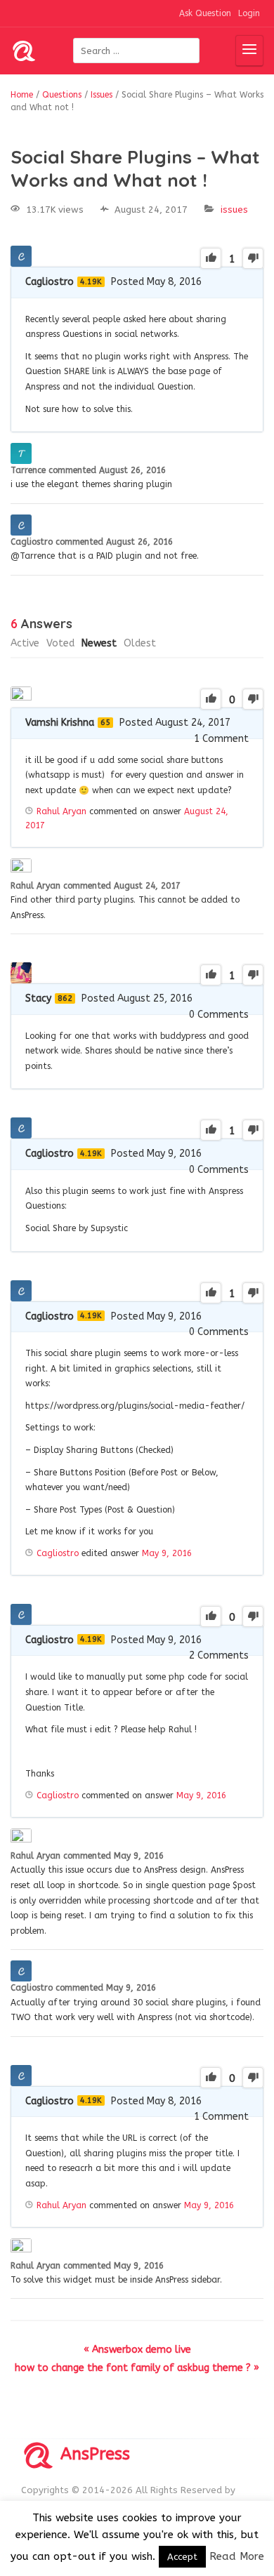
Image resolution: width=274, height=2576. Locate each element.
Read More (237, 2556)
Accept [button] (182, 2557)
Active (25, 643)
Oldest (140, 643)
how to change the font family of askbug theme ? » (137, 2368)
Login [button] (249, 13)
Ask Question (205, 13)
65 (105, 723)
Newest (99, 643)
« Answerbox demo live (137, 2350)
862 (65, 998)
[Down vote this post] (253, 258)
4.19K (91, 282)
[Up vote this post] (211, 258)
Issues (234, 210)
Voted (60, 643)
